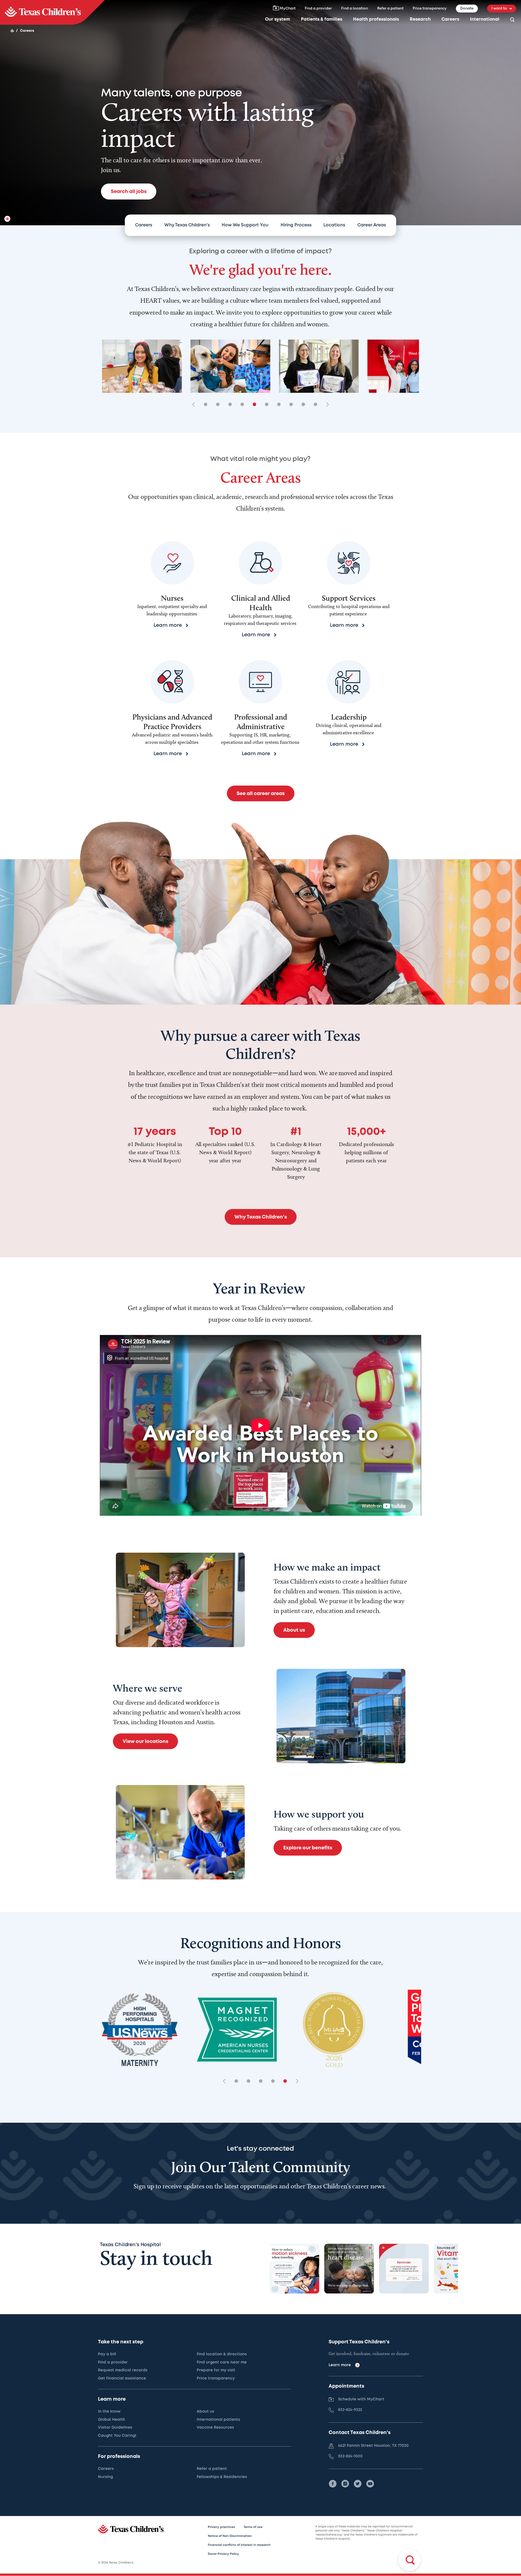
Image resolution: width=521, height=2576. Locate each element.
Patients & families (322, 19)
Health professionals (376, 19)
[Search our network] (512, 20)
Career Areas (372, 225)
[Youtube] (370, 2484)
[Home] (12, 31)
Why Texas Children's (187, 225)
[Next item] (326, 405)
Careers (450, 19)
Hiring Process (296, 225)
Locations (334, 225)
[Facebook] (333, 2484)
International (485, 19)
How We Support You (245, 225)
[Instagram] (345, 2484)
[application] (260, 1425)
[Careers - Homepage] (52, 12)
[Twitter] (358, 2484)
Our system (278, 19)
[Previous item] (195, 405)
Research (420, 19)
